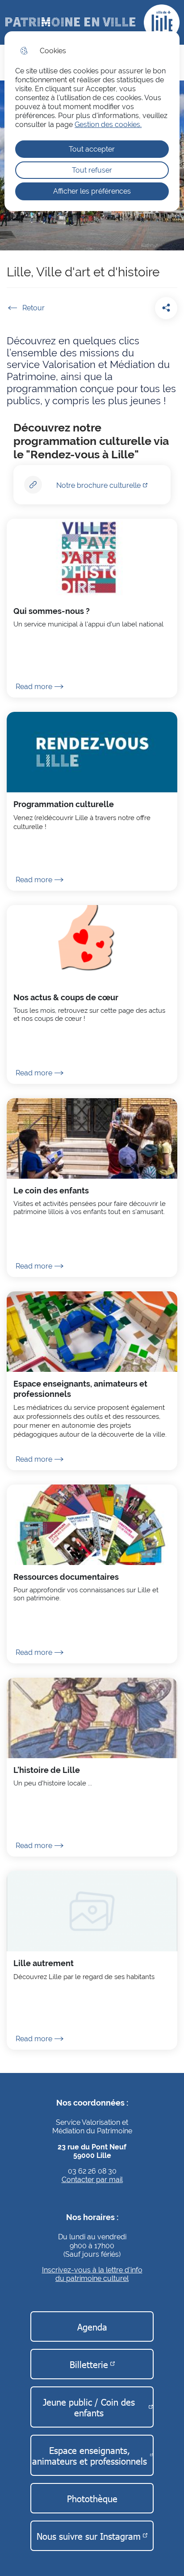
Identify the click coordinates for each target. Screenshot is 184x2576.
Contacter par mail (92, 2180)
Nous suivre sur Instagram (89, 2536)
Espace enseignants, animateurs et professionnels (90, 2455)
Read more (34, 687)
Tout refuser (92, 170)
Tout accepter (92, 149)
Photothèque (92, 2498)
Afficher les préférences (92, 191)
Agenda (92, 2326)
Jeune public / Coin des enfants (89, 2407)
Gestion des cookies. (108, 125)
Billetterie (89, 2364)
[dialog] (92, 121)
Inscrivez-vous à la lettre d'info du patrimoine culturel (92, 2274)
